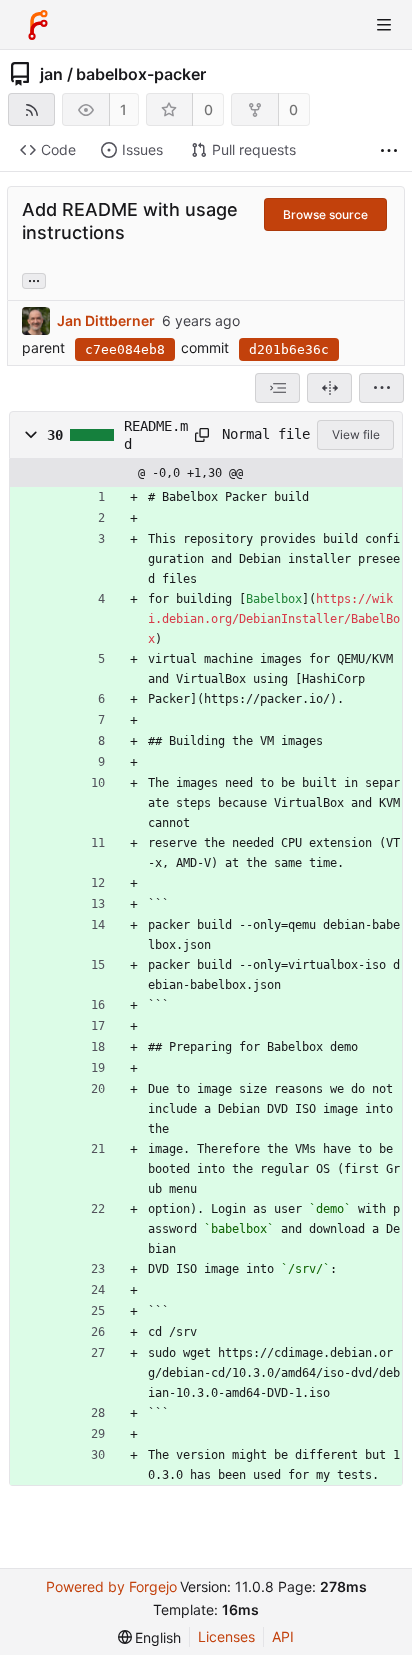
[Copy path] (201, 435)
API (283, 1636)
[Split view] (329, 388)
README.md (156, 435)
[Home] (38, 25)
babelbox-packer (141, 74)
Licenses (226, 1636)
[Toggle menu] (384, 25)
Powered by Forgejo (111, 1586)
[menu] (381, 388)
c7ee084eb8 (125, 349)
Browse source (325, 214)
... (34, 279)
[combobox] (277, 388)
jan (51, 74)
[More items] (389, 150)
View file (356, 434)
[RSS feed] (31, 109)
